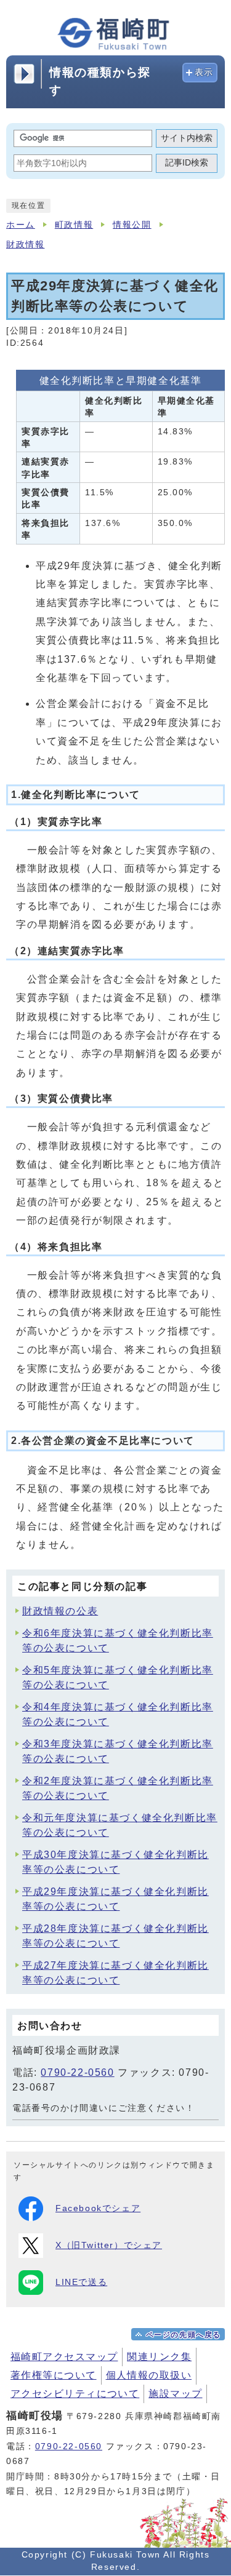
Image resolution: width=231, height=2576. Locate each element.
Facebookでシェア (98, 2208)
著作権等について (54, 2375)
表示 (204, 72)
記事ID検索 (187, 163)
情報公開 (132, 225)
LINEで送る (81, 2282)
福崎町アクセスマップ (64, 2357)
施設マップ (175, 2394)
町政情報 (74, 225)
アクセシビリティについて (75, 2394)
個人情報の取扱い (149, 2375)
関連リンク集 (159, 2357)
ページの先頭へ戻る (184, 2335)
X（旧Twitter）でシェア (109, 2245)
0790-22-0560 (77, 2072)
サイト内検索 (187, 138)
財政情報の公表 (60, 1611)
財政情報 (25, 245)
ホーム (21, 225)
